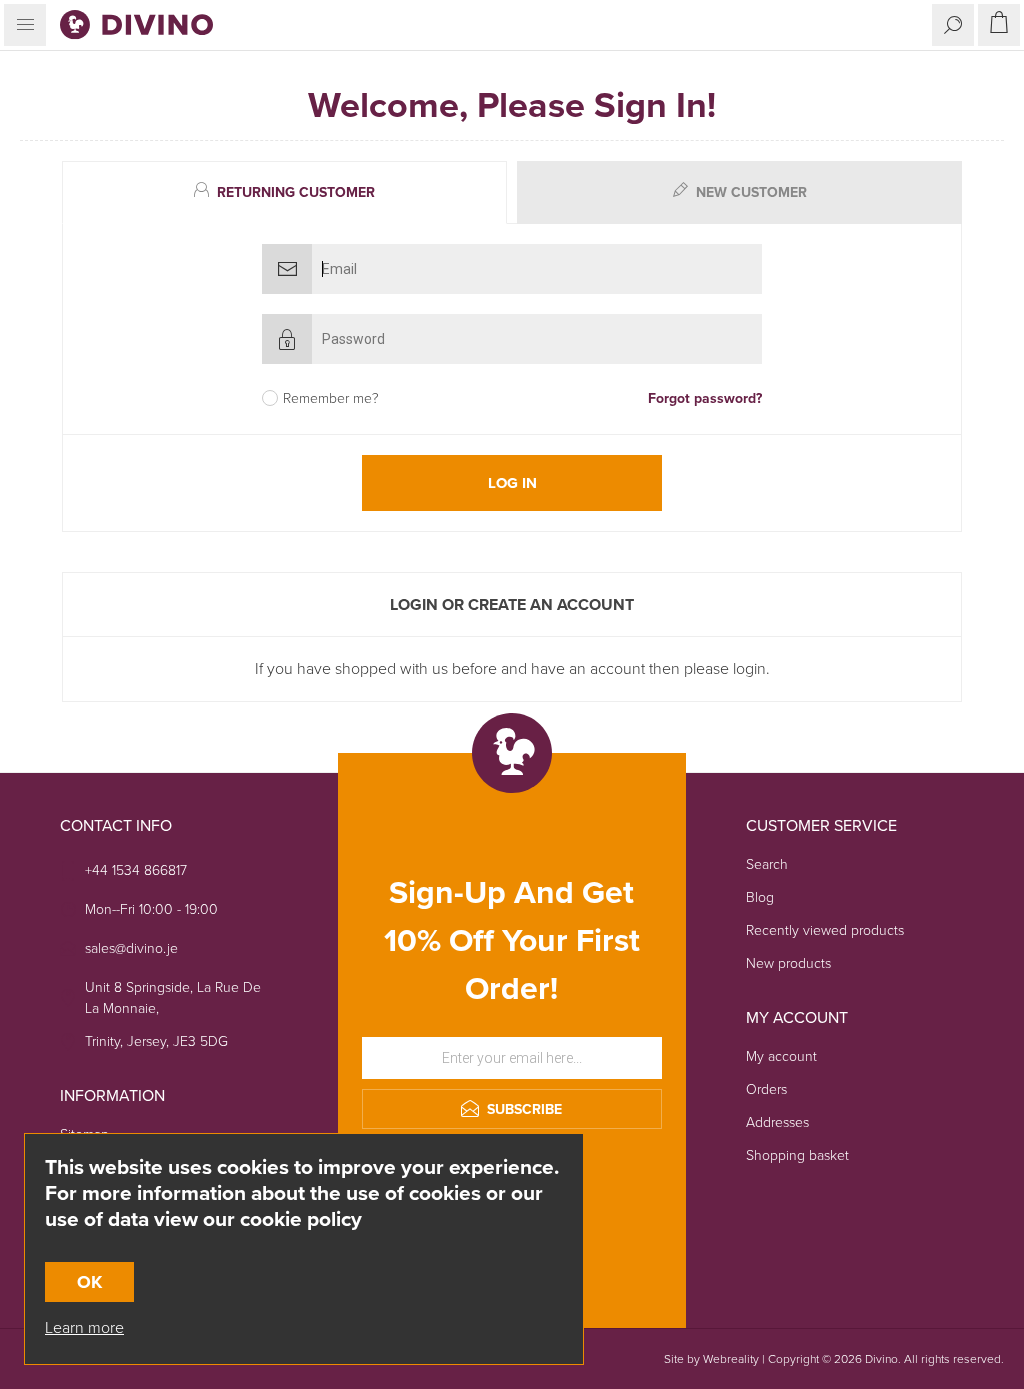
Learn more (84, 1327)
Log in (512, 483)
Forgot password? (705, 398)
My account (781, 1056)
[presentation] (284, 192)
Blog (760, 897)
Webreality (731, 1359)
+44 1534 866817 (136, 870)
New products (788, 963)
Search (767, 864)
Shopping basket (797, 1155)
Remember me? (331, 398)
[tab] (287, 192)
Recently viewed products (825, 930)
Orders (766, 1089)
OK (89, 1282)
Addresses (777, 1122)
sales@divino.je (131, 948)
